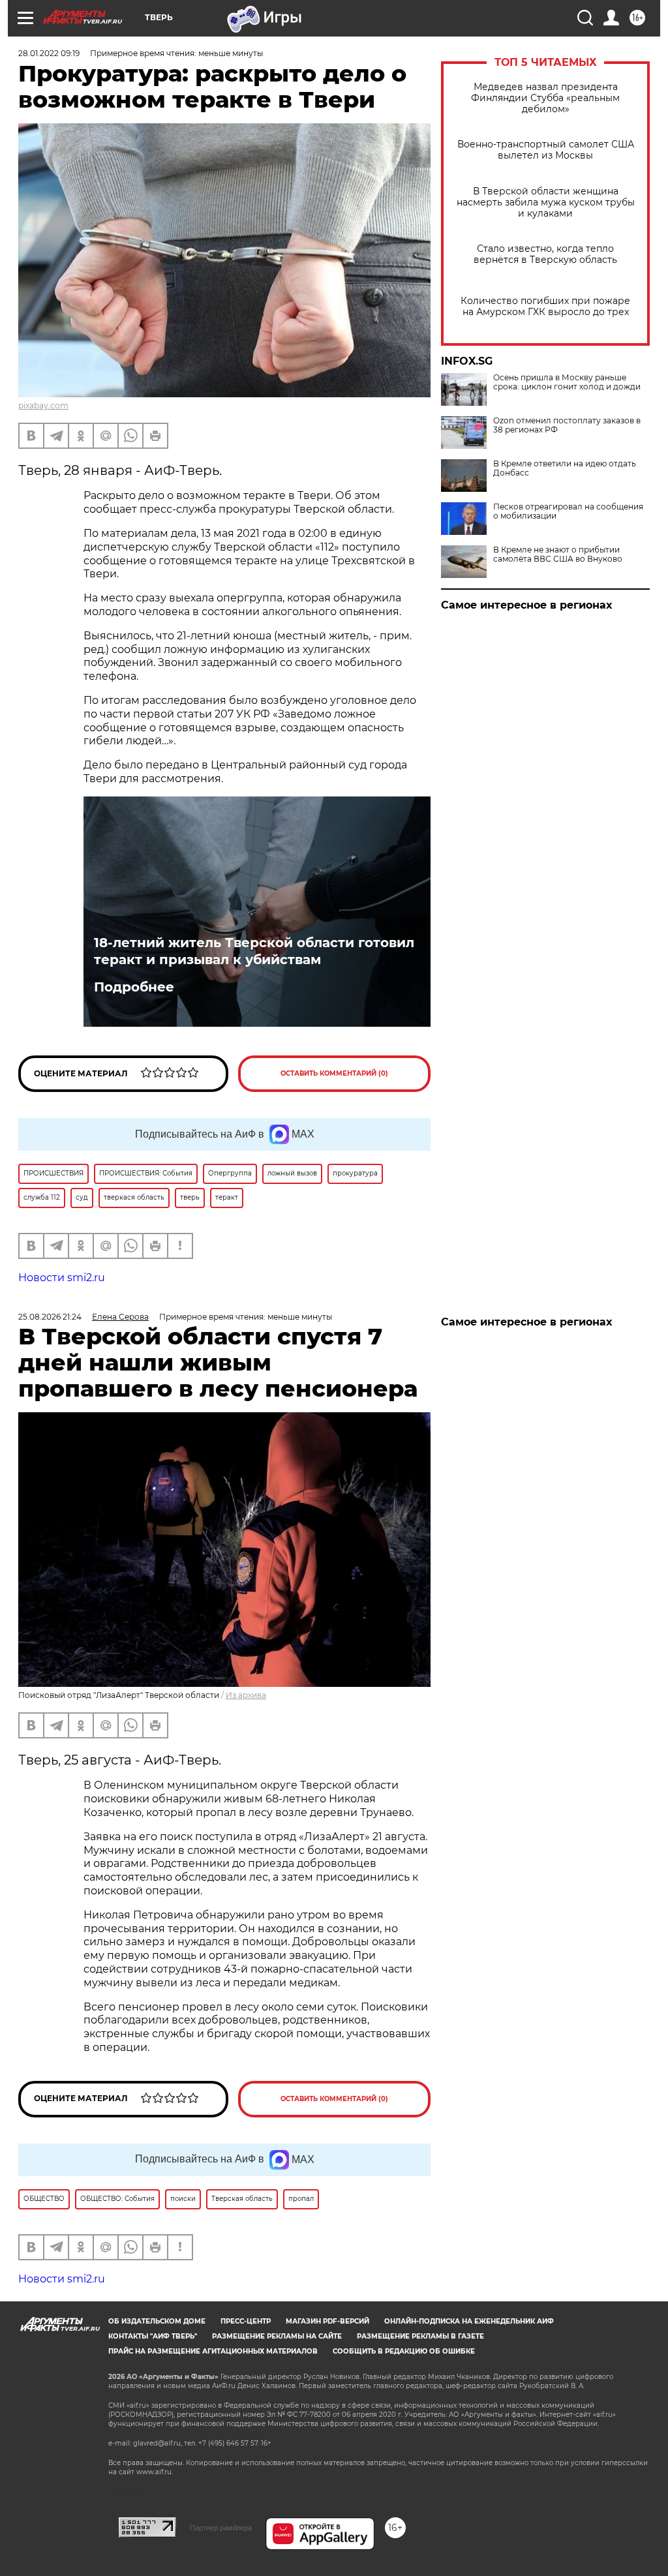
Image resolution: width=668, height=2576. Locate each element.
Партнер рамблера (221, 2528)
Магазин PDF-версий (327, 2321)
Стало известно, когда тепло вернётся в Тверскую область (545, 254)
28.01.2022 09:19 (49, 53)
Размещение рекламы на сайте (277, 2336)
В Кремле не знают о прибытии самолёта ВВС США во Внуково (558, 554)
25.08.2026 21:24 (50, 1317)
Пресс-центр (246, 2321)
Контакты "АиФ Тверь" (153, 2336)
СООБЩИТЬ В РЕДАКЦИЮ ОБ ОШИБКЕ (404, 2351)
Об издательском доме (157, 2321)
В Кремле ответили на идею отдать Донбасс (565, 468)
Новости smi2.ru (62, 1278)
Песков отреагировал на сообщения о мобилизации (568, 511)
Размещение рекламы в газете (420, 2336)
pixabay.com (43, 405)
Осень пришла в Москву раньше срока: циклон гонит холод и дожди (567, 382)
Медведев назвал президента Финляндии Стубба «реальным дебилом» (545, 98)
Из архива (246, 1695)
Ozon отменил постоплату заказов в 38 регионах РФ (567, 425)
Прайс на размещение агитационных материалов (213, 2351)
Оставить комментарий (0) (334, 1073)
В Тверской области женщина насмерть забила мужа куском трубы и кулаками (546, 203)
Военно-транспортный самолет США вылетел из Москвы (546, 150)
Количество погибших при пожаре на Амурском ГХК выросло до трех (545, 307)
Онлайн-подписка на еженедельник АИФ (469, 2321)
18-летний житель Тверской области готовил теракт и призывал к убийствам (254, 951)
